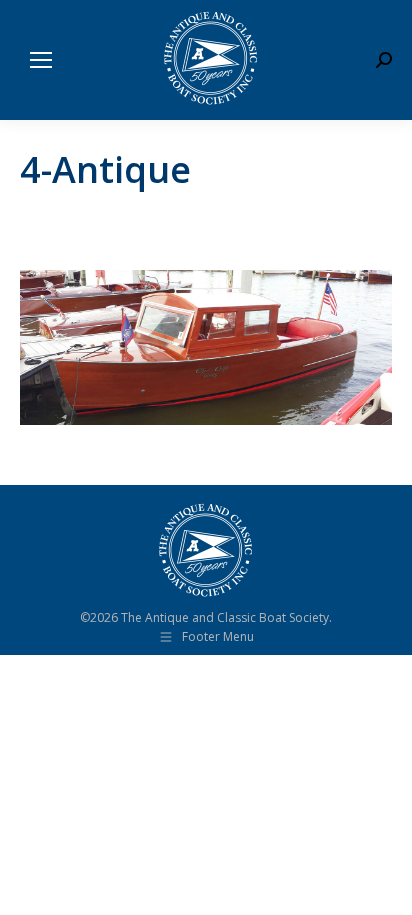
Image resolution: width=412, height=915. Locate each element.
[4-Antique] (206, 347)
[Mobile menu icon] (41, 60)
